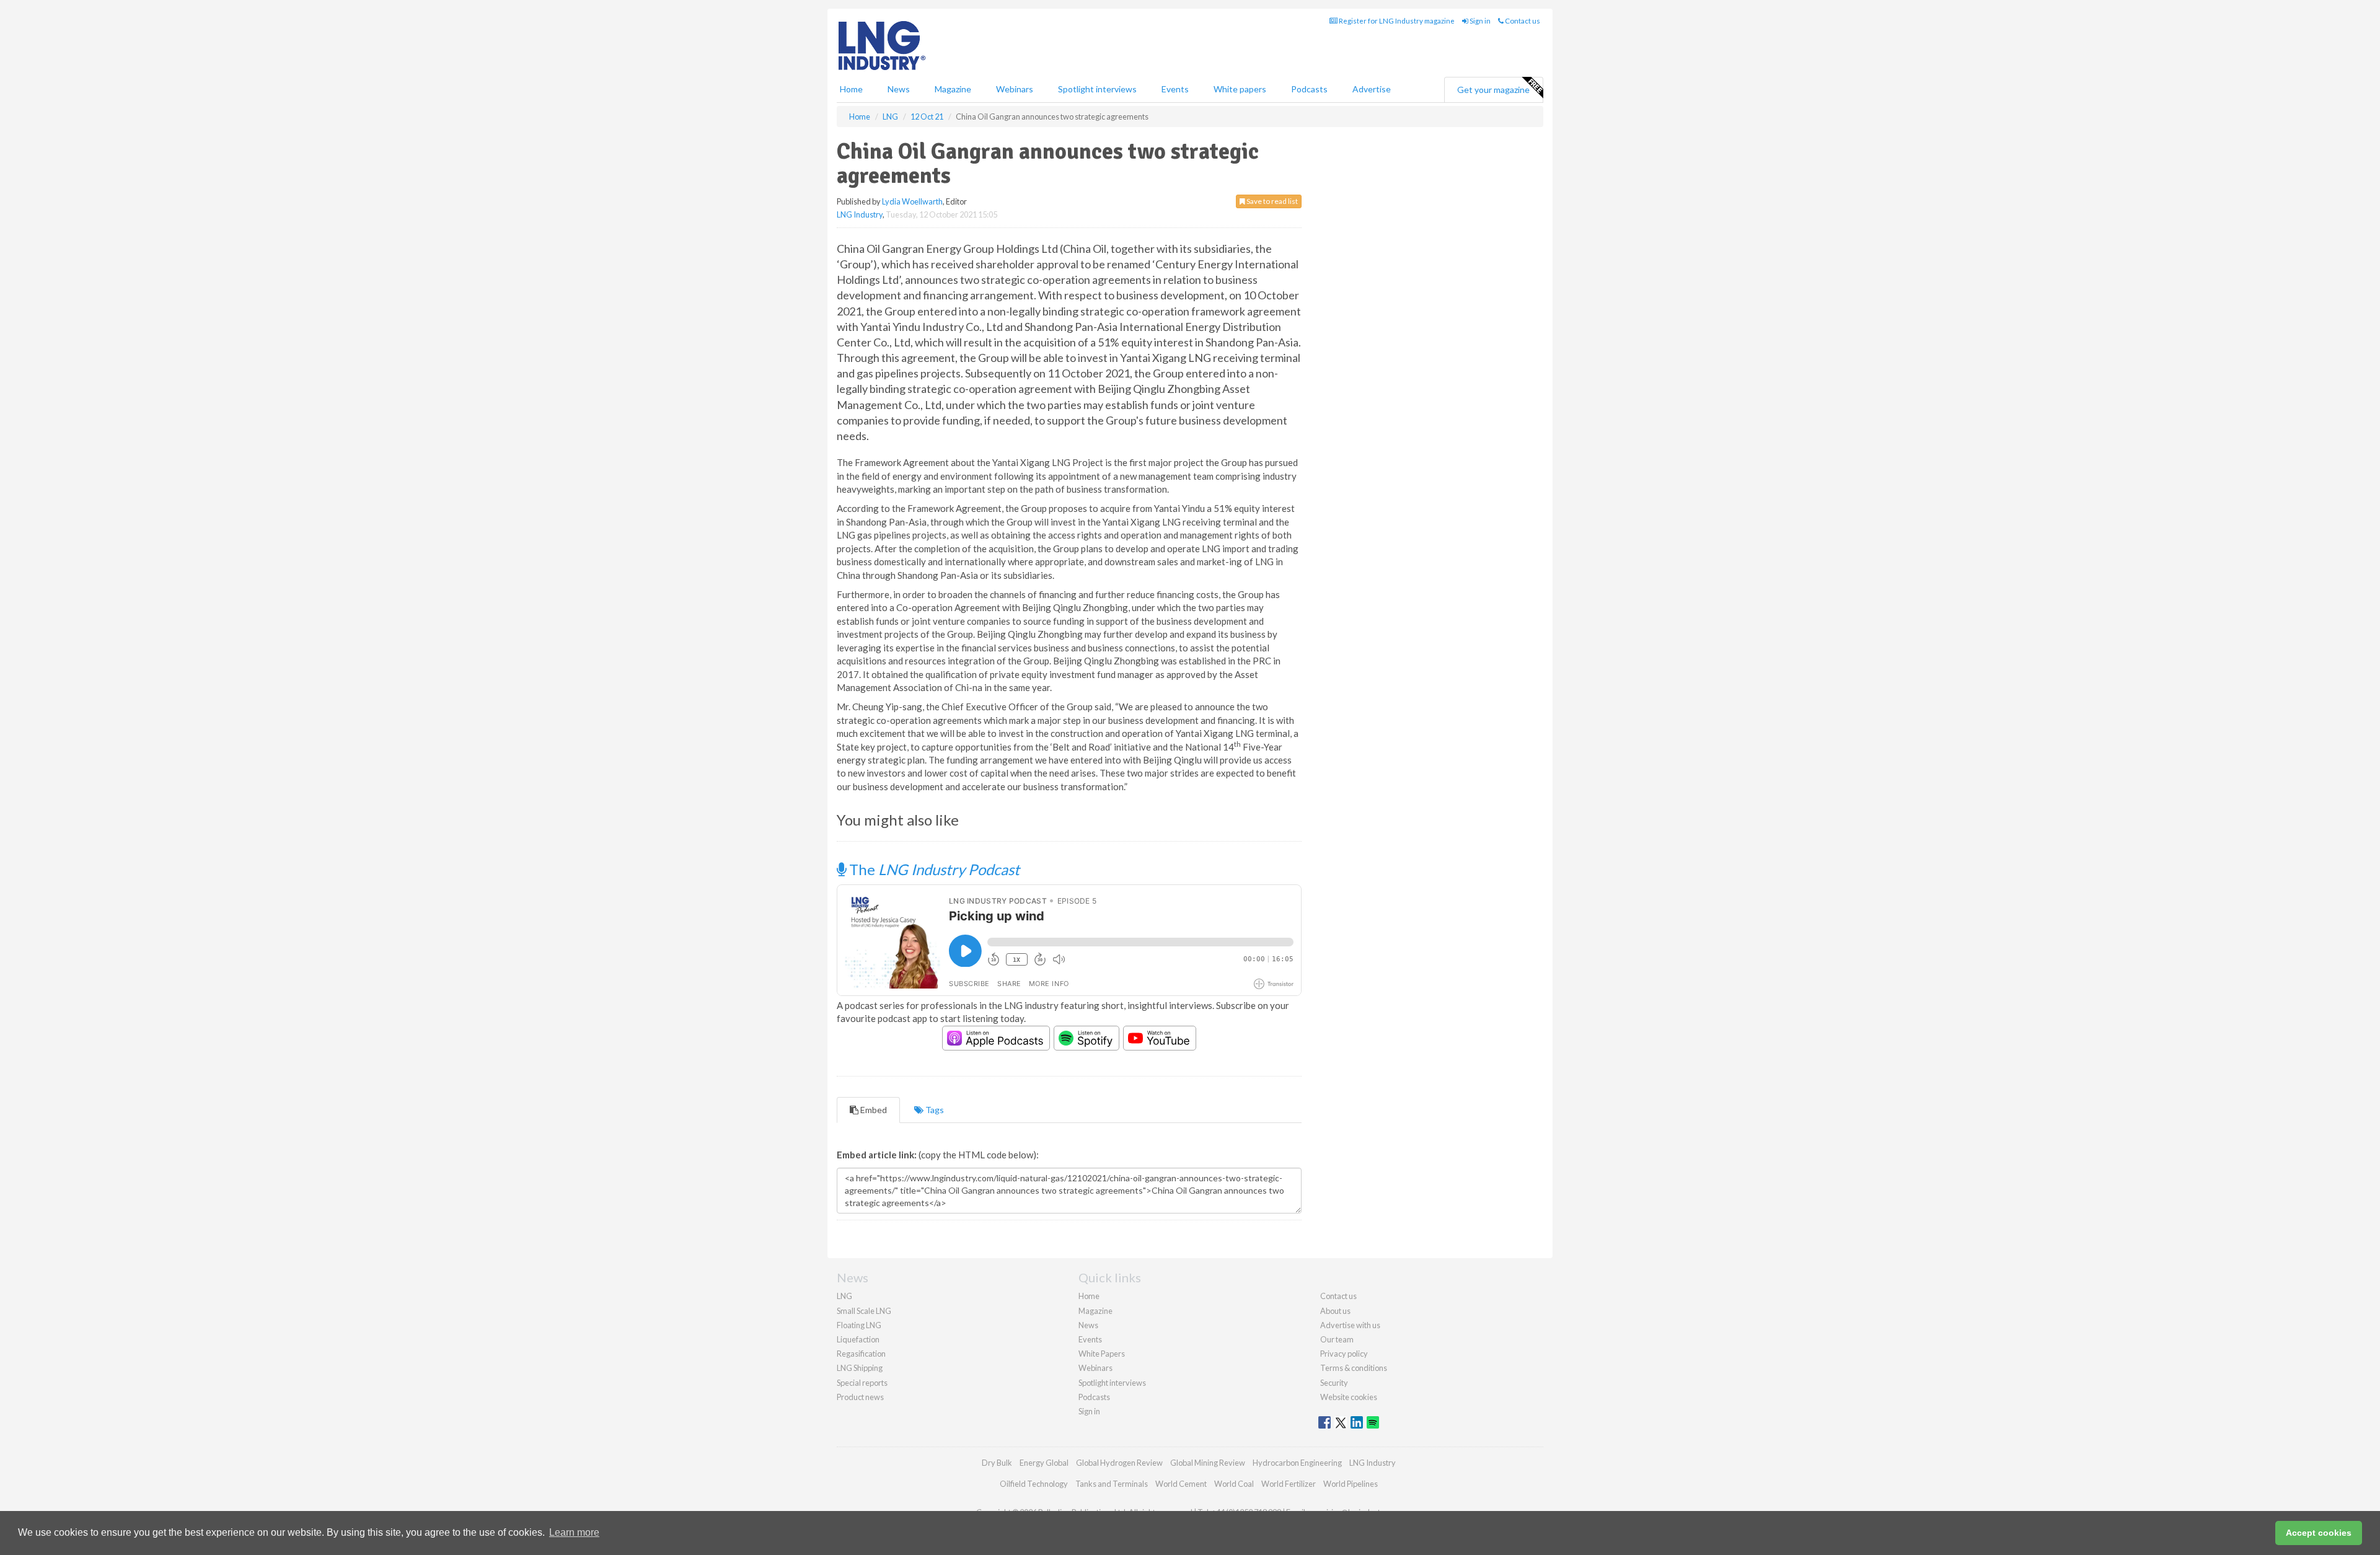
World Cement (1181, 1484)
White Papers (1102, 1354)
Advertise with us (1350, 1325)
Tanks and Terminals (1112, 1484)
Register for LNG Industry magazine (1396, 21)
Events (1175, 89)
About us (1335, 1311)
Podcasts (1309, 89)
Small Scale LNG (864, 1311)
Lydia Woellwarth (912, 201)
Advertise (1372, 89)
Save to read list (1272, 201)
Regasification (861, 1354)
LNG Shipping (860, 1368)
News (1088, 1325)
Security (1334, 1383)
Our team (1337, 1339)
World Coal (1234, 1484)
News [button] (899, 89)
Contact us (1522, 21)
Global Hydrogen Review (1119, 1463)
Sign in (1479, 21)
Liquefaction (858, 1339)
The (933, 869)
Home (851, 89)
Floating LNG (859, 1325)
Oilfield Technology (1034, 1484)
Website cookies (1349, 1397)
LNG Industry (860, 214)
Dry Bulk (997, 1463)
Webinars (1015, 89)
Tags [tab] (934, 1110)
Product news (860, 1397)
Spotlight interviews (1097, 89)
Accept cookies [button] (2319, 1533)
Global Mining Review (1208, 1463)
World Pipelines (1351, 1484)
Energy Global (1044, 1463)
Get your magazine (1493, 90)
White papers (1240, 89)
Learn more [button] (574, 1532)
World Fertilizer (1289, 1484)
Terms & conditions (1354, 1368)
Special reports (862, 1383)
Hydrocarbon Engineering (1297, 1463)
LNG (844, 1296)
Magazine (953, 89)
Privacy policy (1344, 1354)
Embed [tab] (873, 1110)
